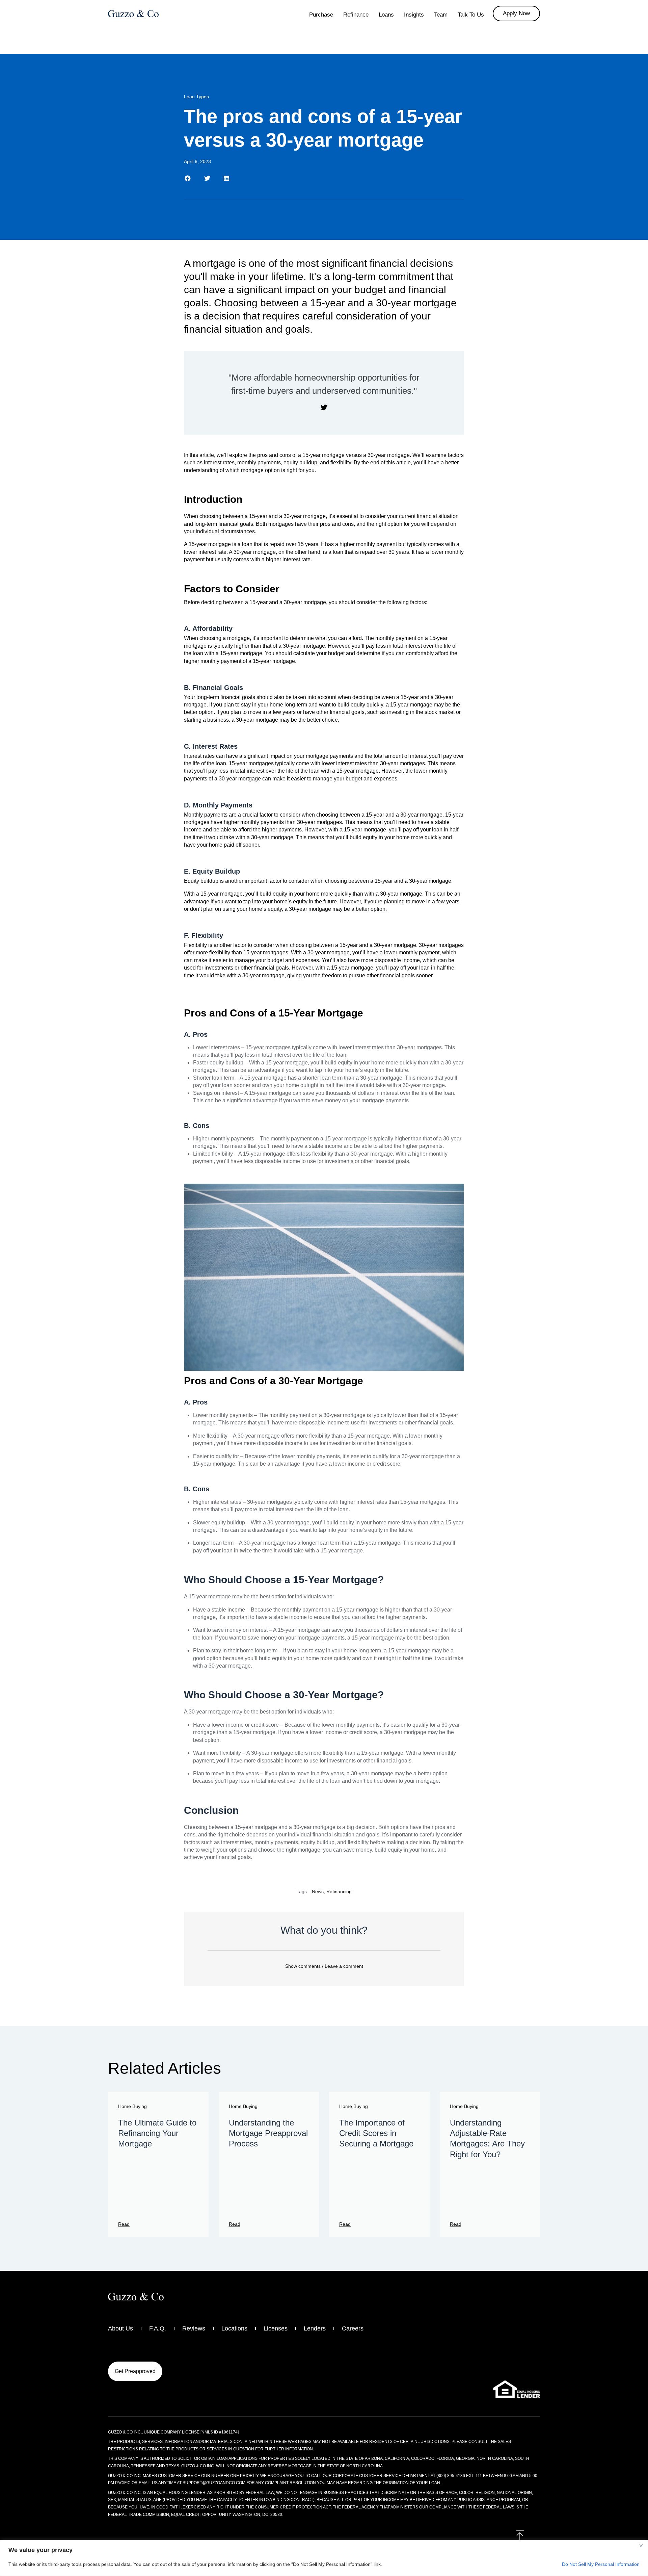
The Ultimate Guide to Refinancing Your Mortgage (157, 2133)
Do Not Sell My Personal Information (601, 2564)
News (318, 1891)
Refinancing (339, 1891)
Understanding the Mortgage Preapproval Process (268, 2133)
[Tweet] (324, 408)
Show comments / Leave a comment (324, 1966)
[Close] (641, 2546)
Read (124, 2224)
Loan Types (196, 97)
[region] (324, 2558)
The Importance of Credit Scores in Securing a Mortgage (376, 2133)
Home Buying (132, 2106)
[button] (188, 178)
